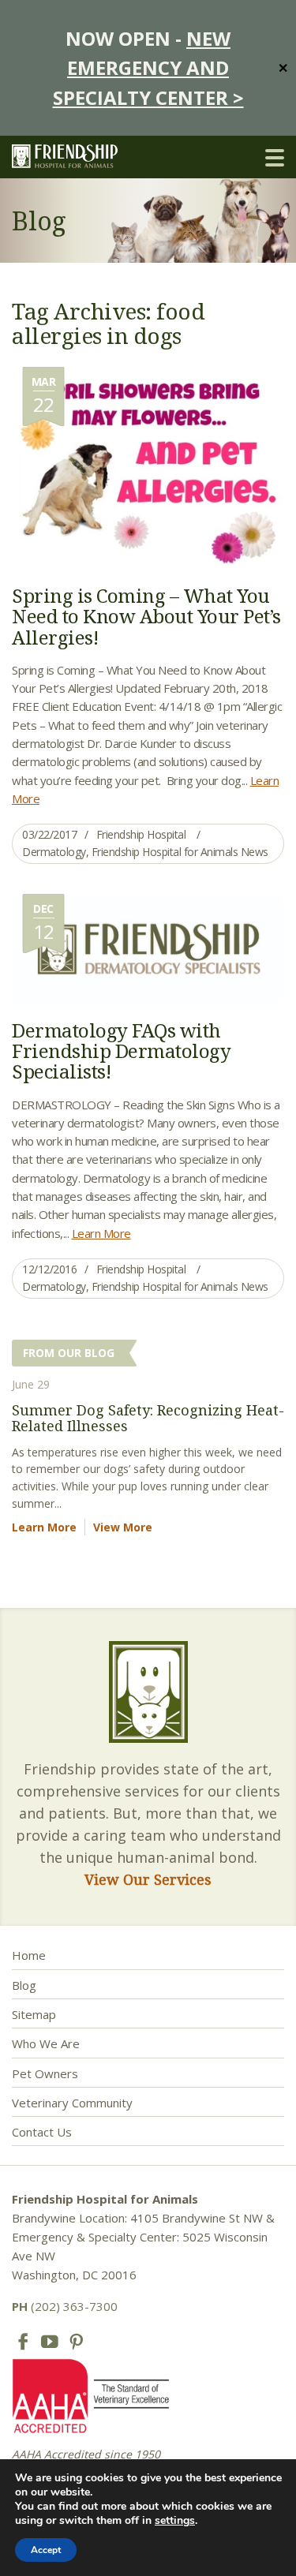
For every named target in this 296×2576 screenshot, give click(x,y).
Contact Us (42, 2132)
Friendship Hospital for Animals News (180, 852)
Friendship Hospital (141, 834)
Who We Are (46, 2043)
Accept (46, 2550)
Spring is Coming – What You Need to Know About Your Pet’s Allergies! (146, 616)
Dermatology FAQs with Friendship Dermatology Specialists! (121, 1051)
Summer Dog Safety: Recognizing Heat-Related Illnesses (148, 1418)
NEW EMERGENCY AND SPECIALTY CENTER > (148, 68)
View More (123, 1527)
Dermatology (54, 852)
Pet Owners (45, 2073)
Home (29, 1955)
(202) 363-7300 (65, 2306)
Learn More (101, 1233)
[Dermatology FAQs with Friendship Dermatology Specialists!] (148, 948)
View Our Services (148, 1879)
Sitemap (34, 2014)
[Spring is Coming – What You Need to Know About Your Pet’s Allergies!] (148, 467)
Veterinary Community (72, 2103)
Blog (24, 1985)
